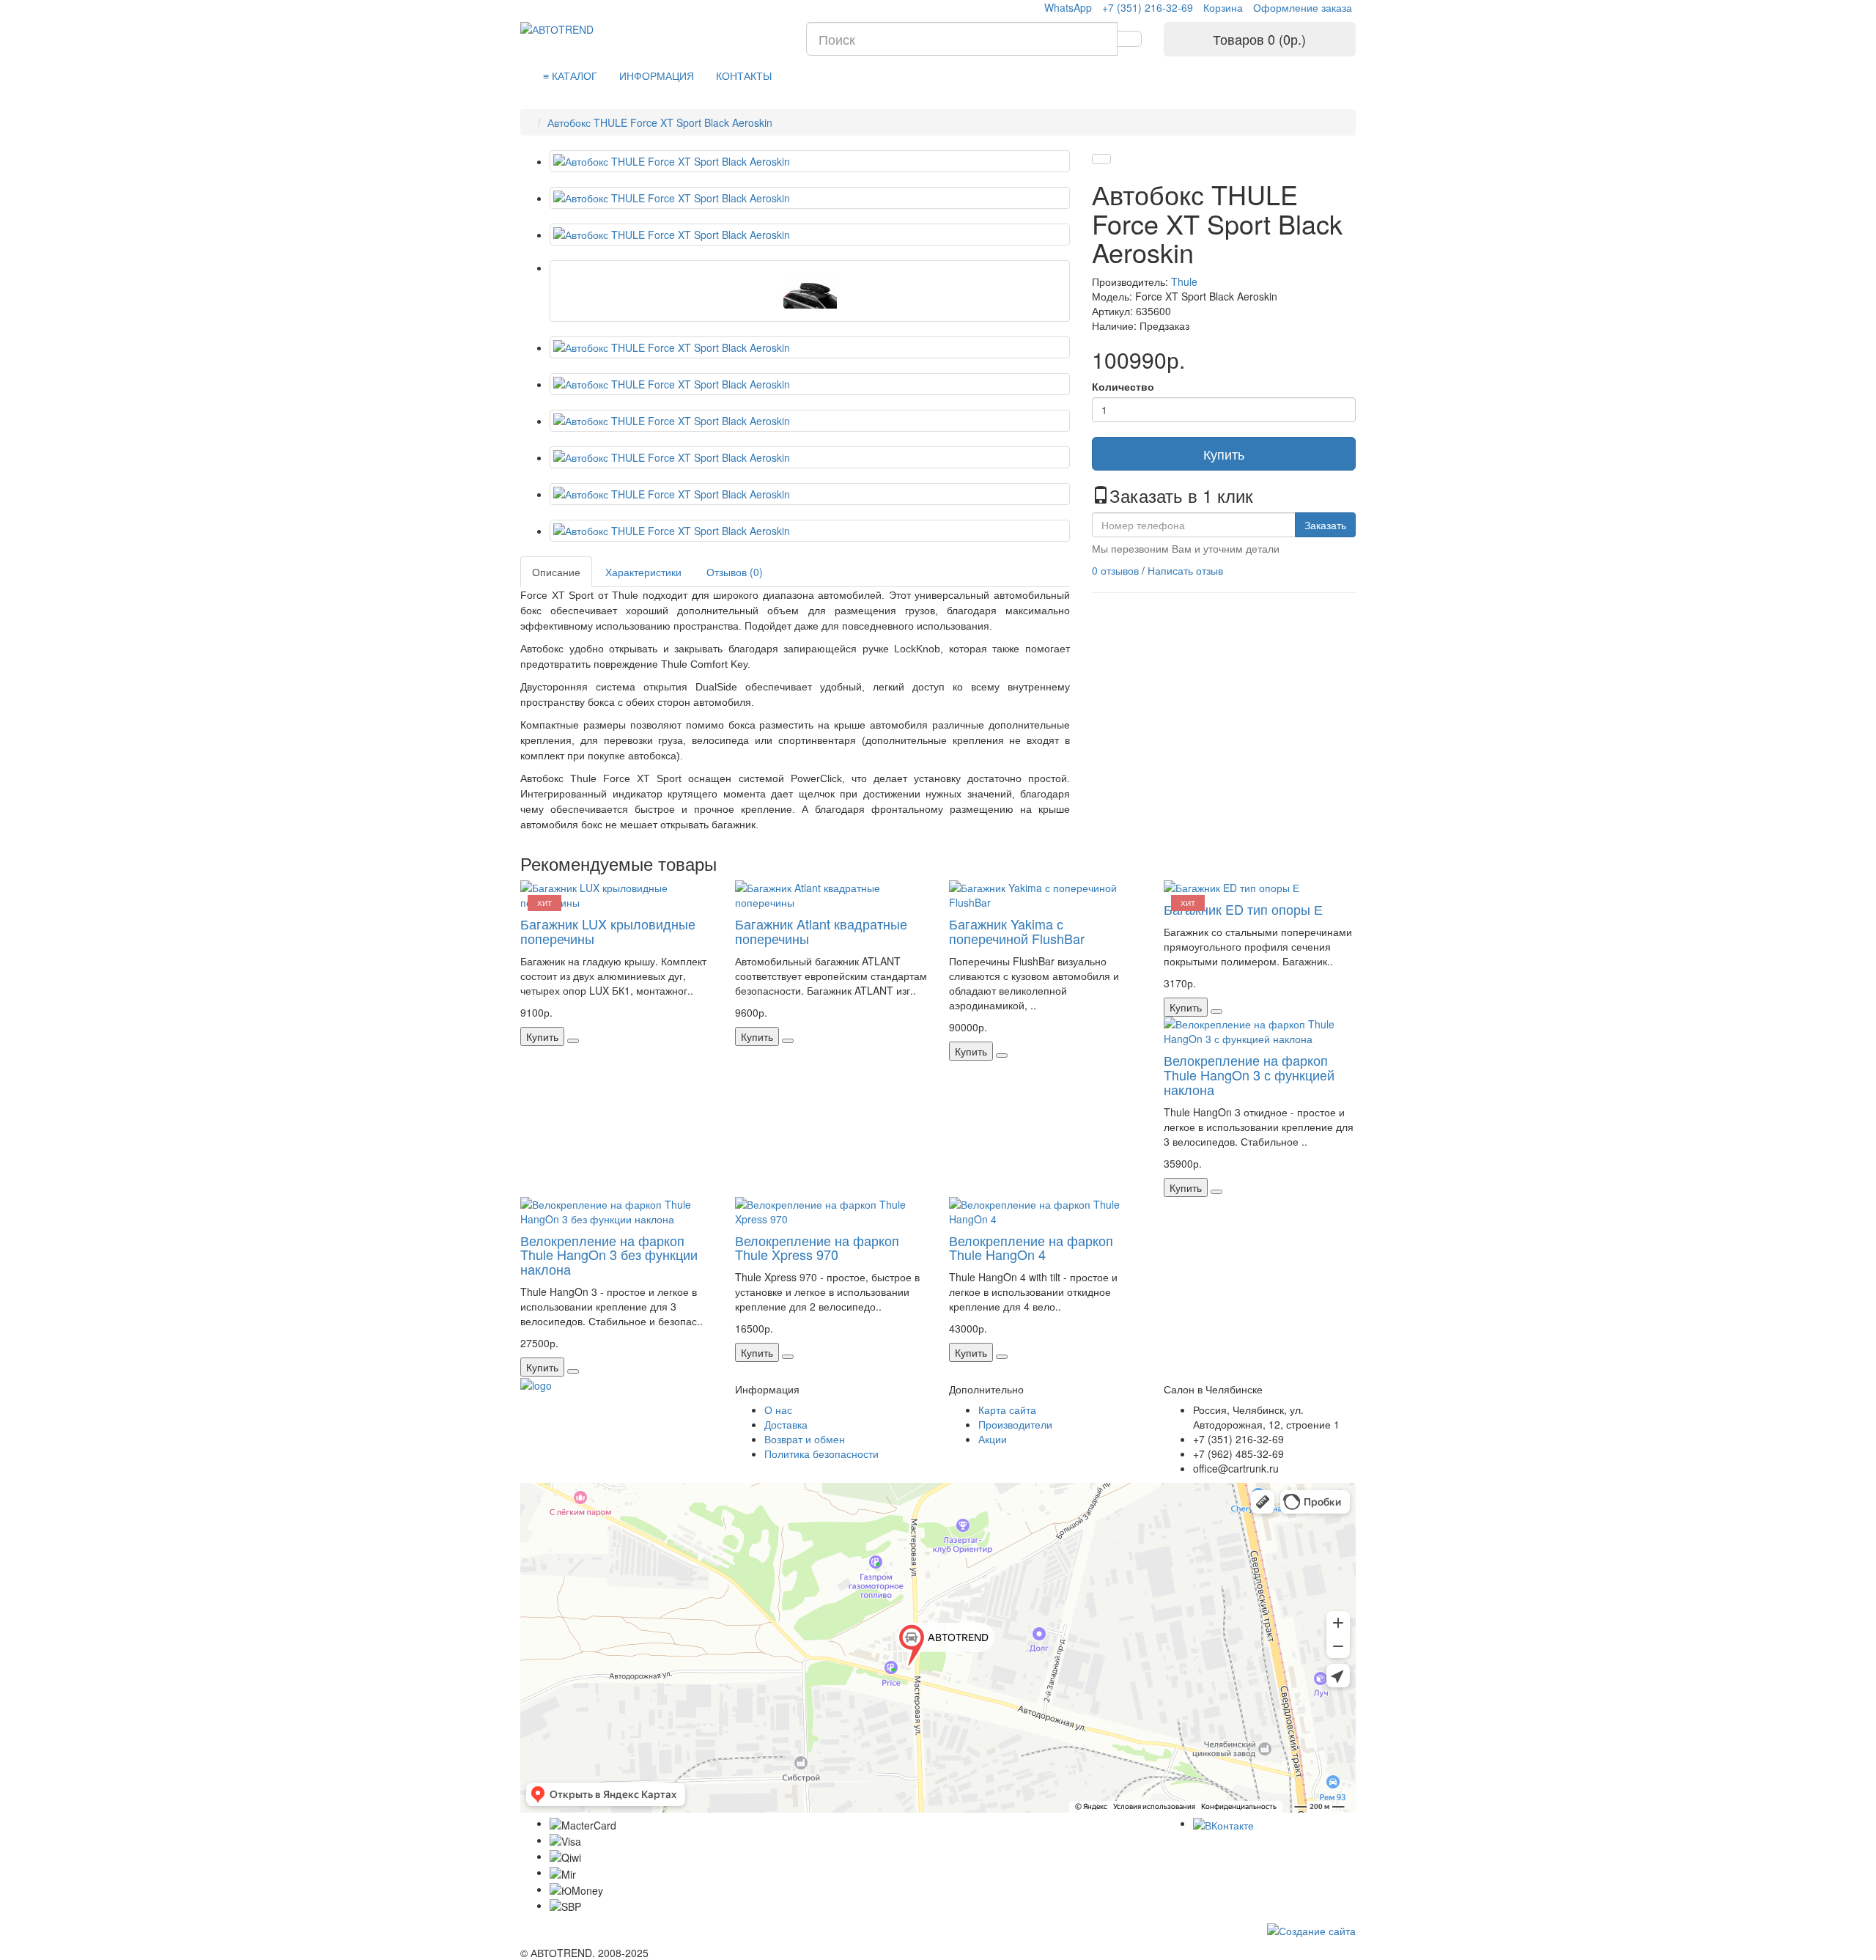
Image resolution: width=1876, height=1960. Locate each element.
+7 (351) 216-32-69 (1148, 7)
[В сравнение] (1101, 159)
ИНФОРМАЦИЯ (657, 75)
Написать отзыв (1185, 570)
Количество (1123, 386)
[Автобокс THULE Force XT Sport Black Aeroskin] (810, 161)
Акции (993, 1439)
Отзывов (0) (735, 572)
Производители (1015, 1424)
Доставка (786, 1424)
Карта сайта (1007, 1410)
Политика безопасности (821, 1454)
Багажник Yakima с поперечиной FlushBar (1017, 931)
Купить (1224, 454)
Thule (1184, 281)
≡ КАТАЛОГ (570, 75)
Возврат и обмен (805, 1439)
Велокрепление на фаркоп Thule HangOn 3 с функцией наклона (1249, 1075)
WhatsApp (1068, 7)
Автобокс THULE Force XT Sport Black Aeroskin (660, 122)
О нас (778, 1410)
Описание (556, 572)
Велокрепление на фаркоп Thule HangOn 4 (1031, 1248)
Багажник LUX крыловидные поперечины (608, 931)
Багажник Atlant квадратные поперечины (821, 931)
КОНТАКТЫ (744, 75)
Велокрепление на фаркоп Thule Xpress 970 (817, 1248)
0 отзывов (1115, 570)
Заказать (1325, 525)
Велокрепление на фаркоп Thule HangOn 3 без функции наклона (609, 1255)
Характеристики (643, 572)
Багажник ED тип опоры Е (1243, 909)
